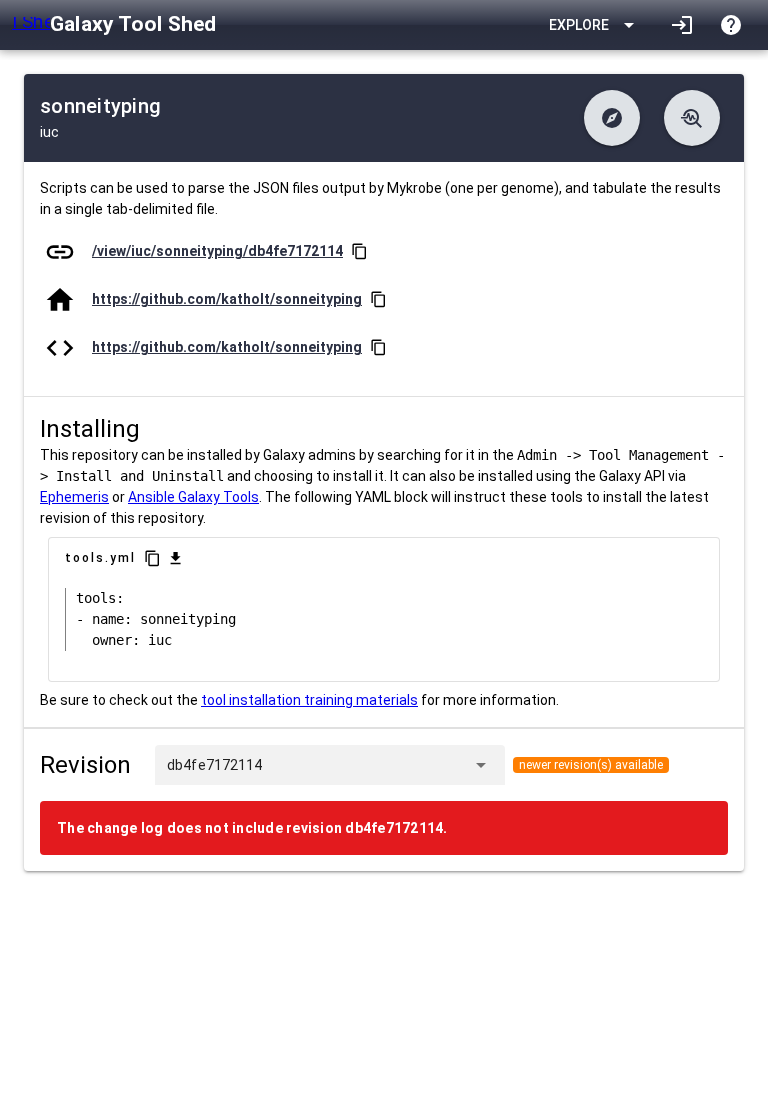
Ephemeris (74, 497)
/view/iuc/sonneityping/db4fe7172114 (217, 251)
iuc (49, 132)
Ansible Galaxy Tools (193, 497)
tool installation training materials (309, 700)
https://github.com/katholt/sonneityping (227, 299)
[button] (612, 118)
